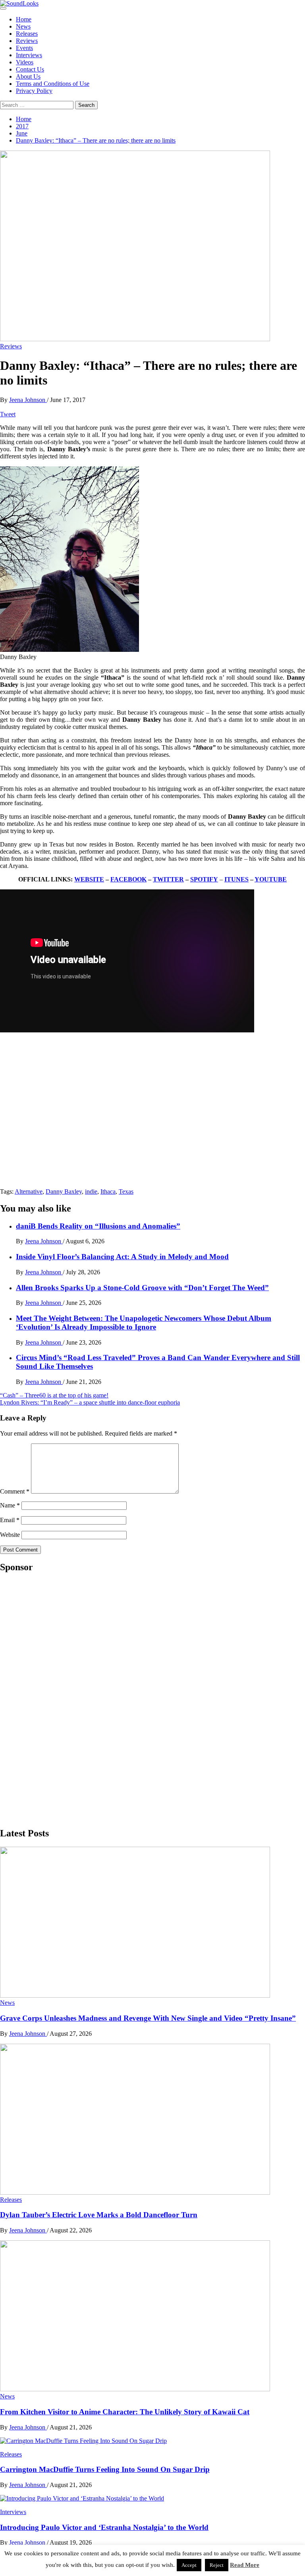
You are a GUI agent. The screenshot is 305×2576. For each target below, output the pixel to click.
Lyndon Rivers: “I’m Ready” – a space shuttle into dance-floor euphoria (90, 1402)
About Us (28, 76)
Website (10, 1535)
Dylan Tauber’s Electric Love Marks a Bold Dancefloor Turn (99, 2215)
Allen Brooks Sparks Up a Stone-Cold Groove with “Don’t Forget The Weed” (142, 1288)
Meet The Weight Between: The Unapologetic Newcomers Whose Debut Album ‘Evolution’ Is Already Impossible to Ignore (144, 1323)
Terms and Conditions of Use (53, 84)
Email (10, 1520)
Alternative (29, 1191)
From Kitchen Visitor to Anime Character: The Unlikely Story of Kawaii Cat (125, 2412)
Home (24, 19)
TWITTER (168, 879)
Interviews (29, 55)
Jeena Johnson (28, 400)
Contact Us (30, 69)
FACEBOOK (128, 879)
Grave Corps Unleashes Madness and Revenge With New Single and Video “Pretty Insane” (148, 2018)
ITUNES (236, 879)
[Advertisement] (60, 1699)
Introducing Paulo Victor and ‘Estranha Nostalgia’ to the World (104, 2527)
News (23, 26)
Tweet (8, 414)
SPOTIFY (204, 879)
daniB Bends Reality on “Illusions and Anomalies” (98, 1226)
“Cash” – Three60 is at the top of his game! (54, 1395)
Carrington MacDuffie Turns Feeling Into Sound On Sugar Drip (105, 2469)
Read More (245, 2565)
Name (10, 1505)
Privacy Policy (34, 91)
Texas (126, 1191)
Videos (25, 62)
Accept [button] (189, 2565)
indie (91, 1191)
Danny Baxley (64, 1191)
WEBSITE (89, 879)
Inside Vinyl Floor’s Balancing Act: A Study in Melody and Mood (122, 1257)
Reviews (27, 41)
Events (24, 48)
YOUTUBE (271, 879)
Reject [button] (217, 2565)
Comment (15, 1491)
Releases (27, 34)
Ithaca (108, 1191)
